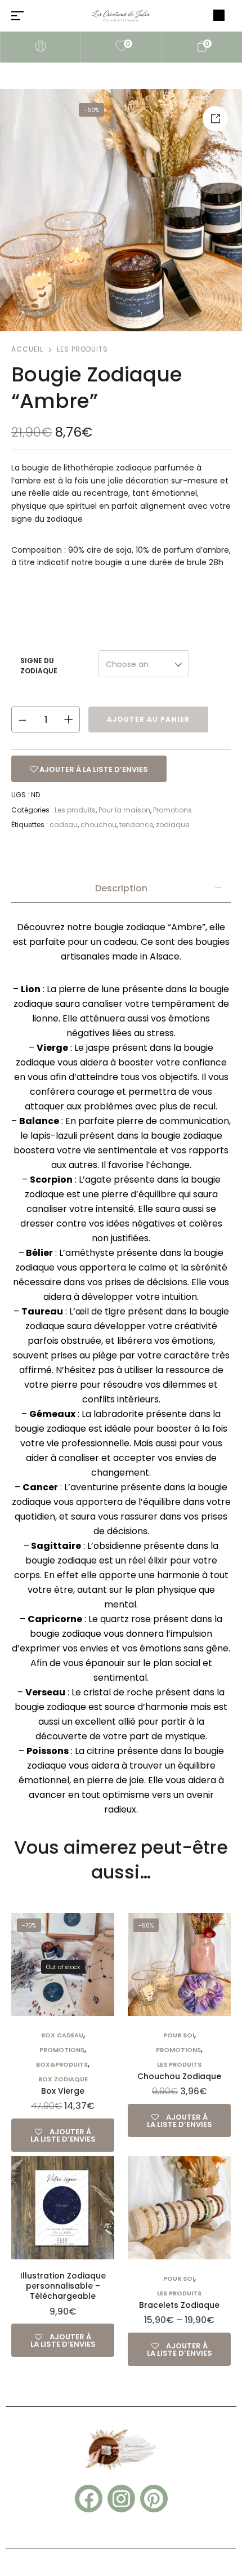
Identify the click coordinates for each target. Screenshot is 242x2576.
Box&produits (62, 2064)
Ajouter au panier (148, 719)
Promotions (172, 810)
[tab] (121, 889)
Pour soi (179, 2035)
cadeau (64, 825)
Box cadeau (62, 2035)
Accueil (27, 349)
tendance (136, 825)
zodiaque (172, 825)
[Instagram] (121, 2499)
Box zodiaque (63, 2079)
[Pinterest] (154, 2499)
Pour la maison (124, 810)
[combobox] (144, 664)
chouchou (98, 825)
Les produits (82, 349)
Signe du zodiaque (39, 666)
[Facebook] (89, 2499)
